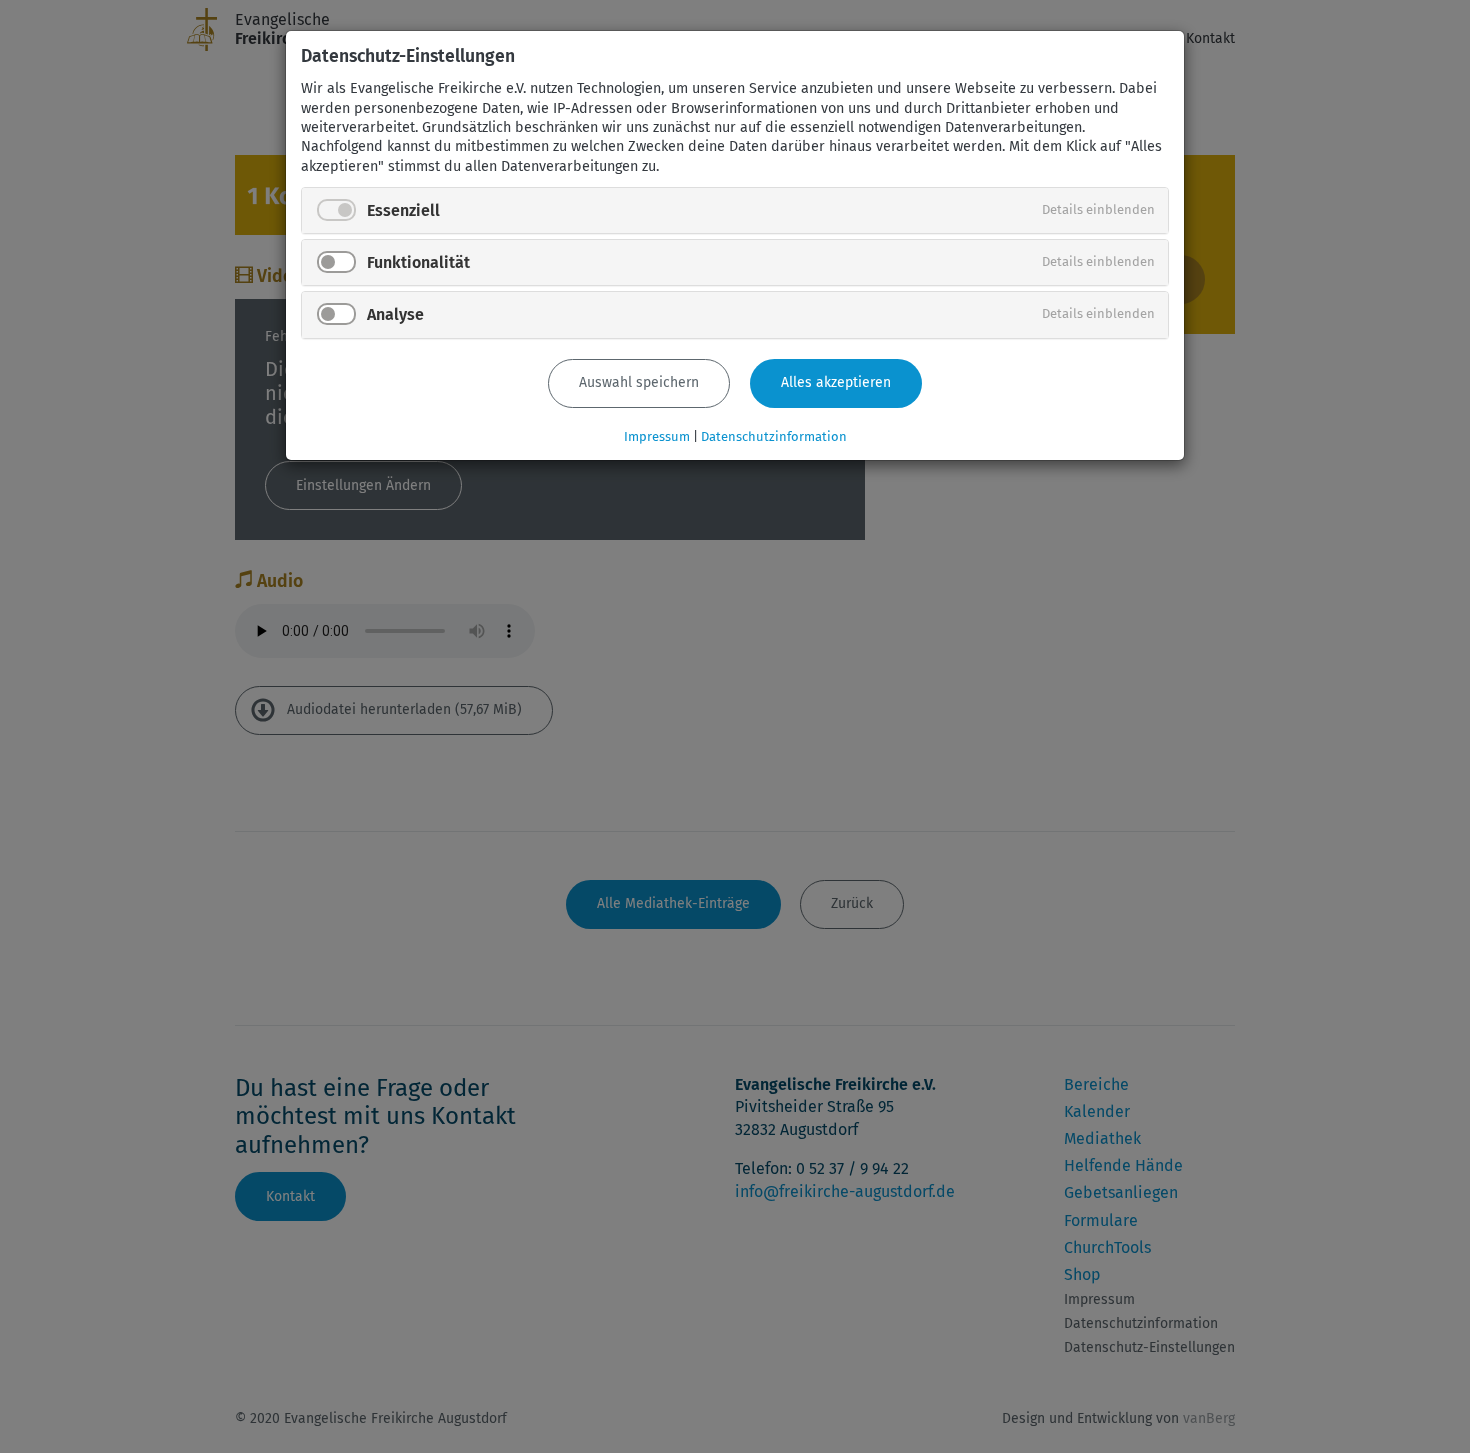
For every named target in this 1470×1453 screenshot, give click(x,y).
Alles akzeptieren (836, 382)
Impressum (657, 436)
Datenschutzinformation (774, 436)
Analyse (395, 314)
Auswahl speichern (639, 382)
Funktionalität (418, 262)
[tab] (735, 210)
